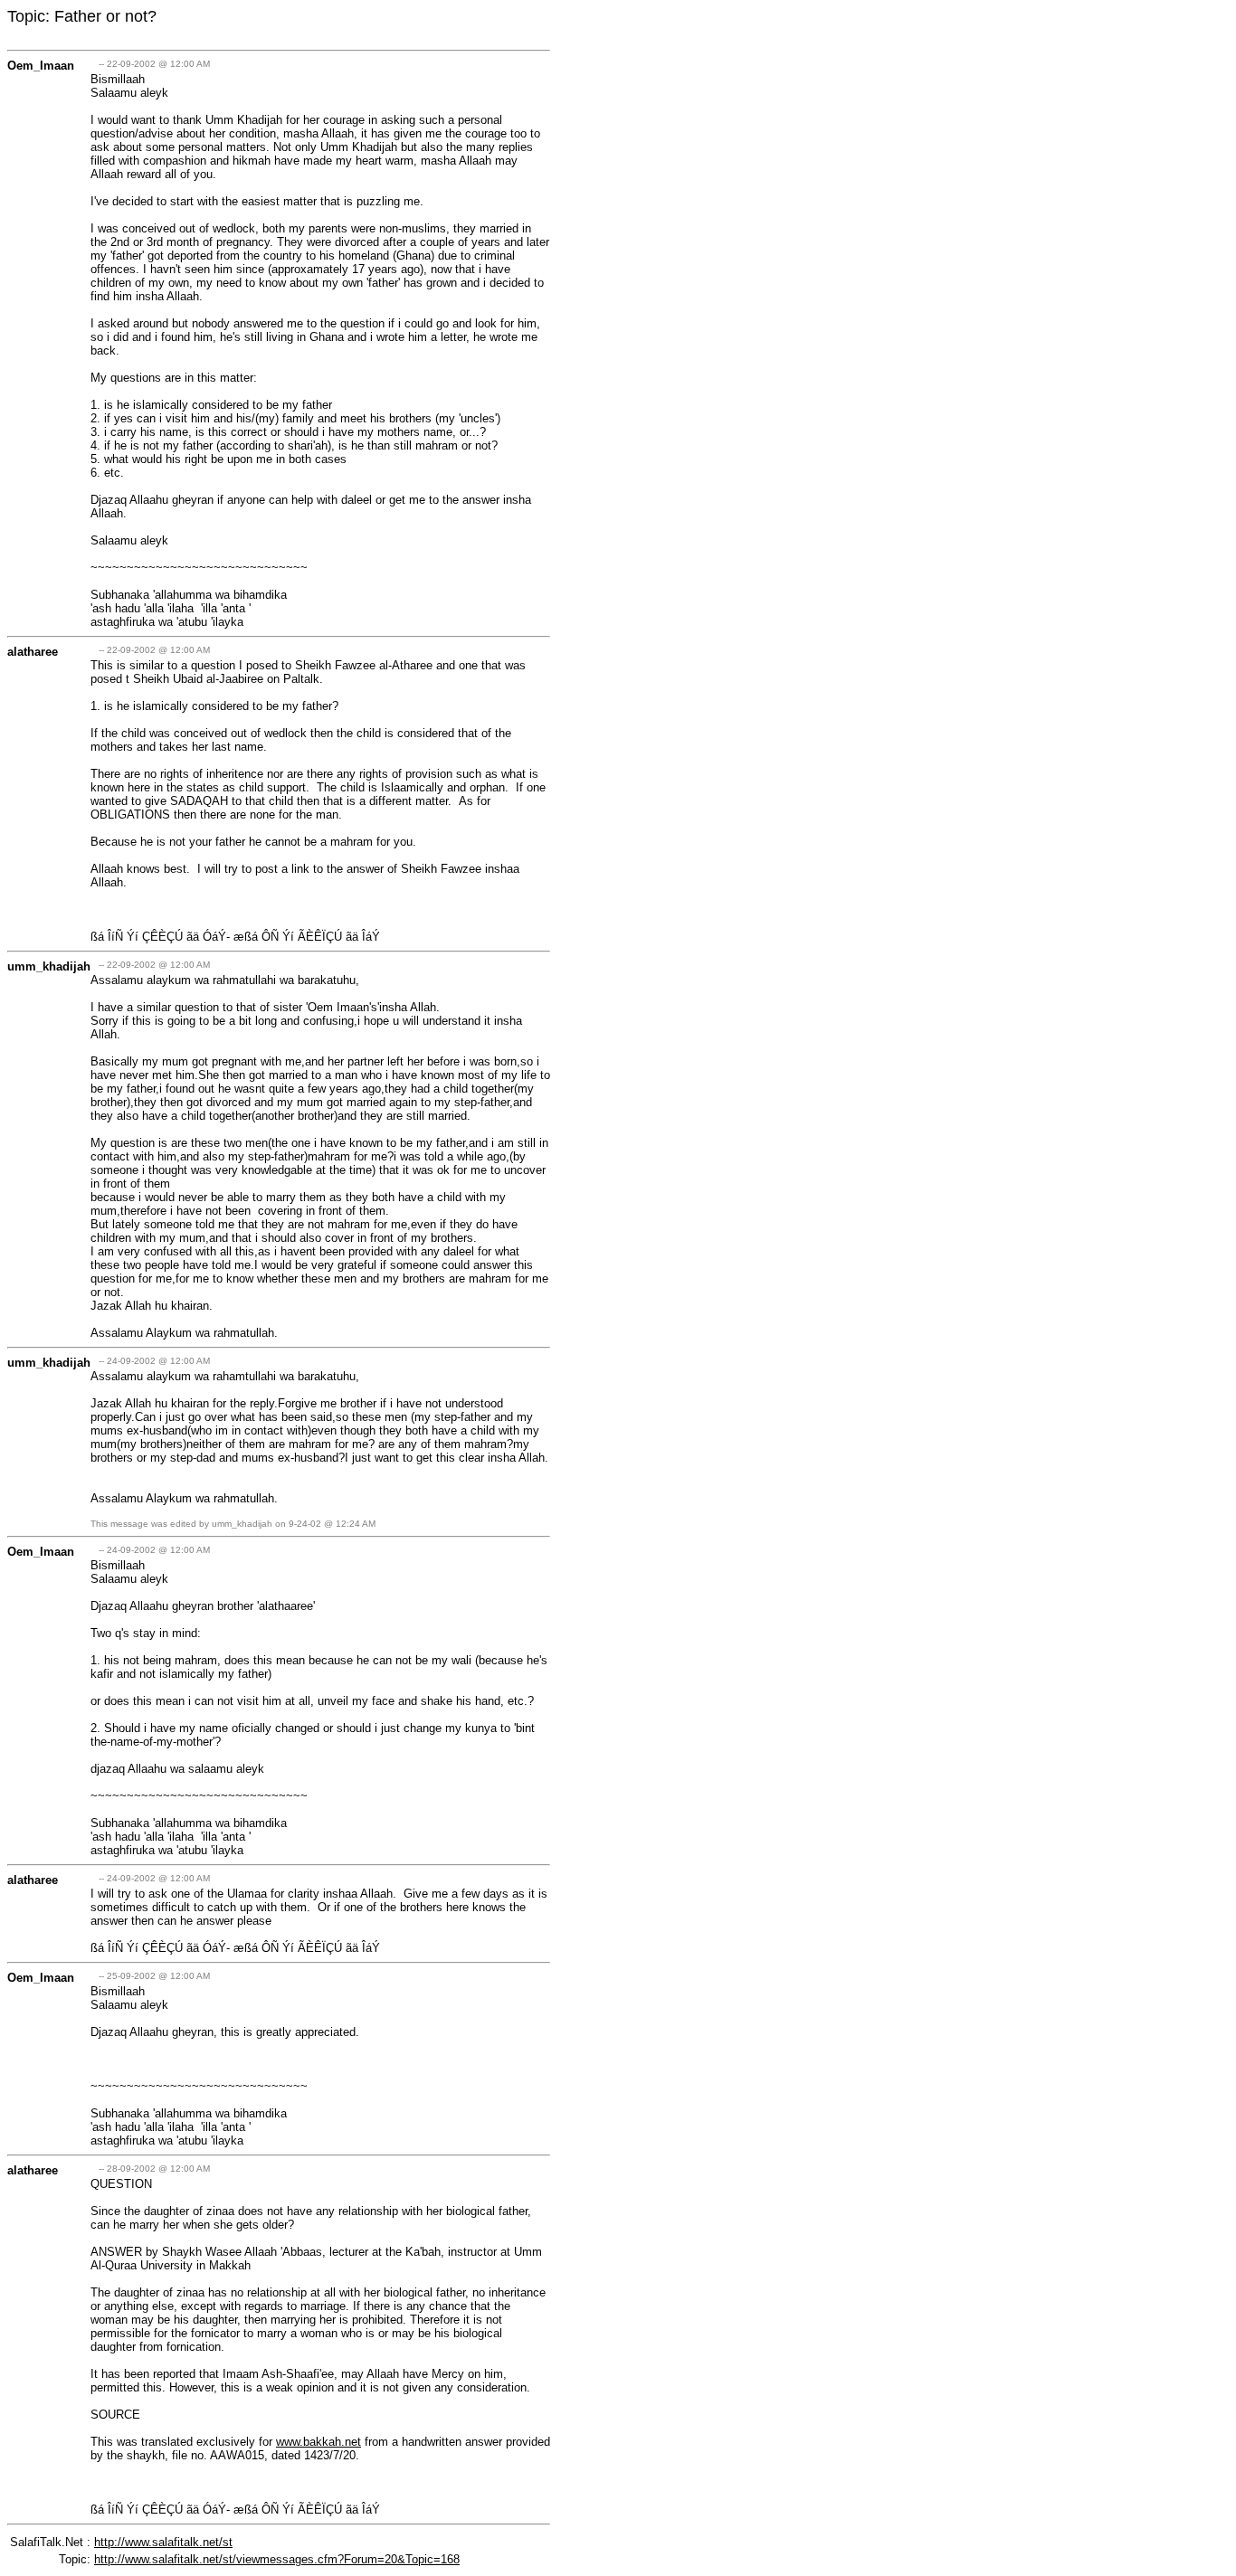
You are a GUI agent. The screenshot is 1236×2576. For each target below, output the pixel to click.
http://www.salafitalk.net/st (163, 2542)
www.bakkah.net (319, 2442)
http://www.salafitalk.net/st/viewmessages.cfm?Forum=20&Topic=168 (277, 2559)
